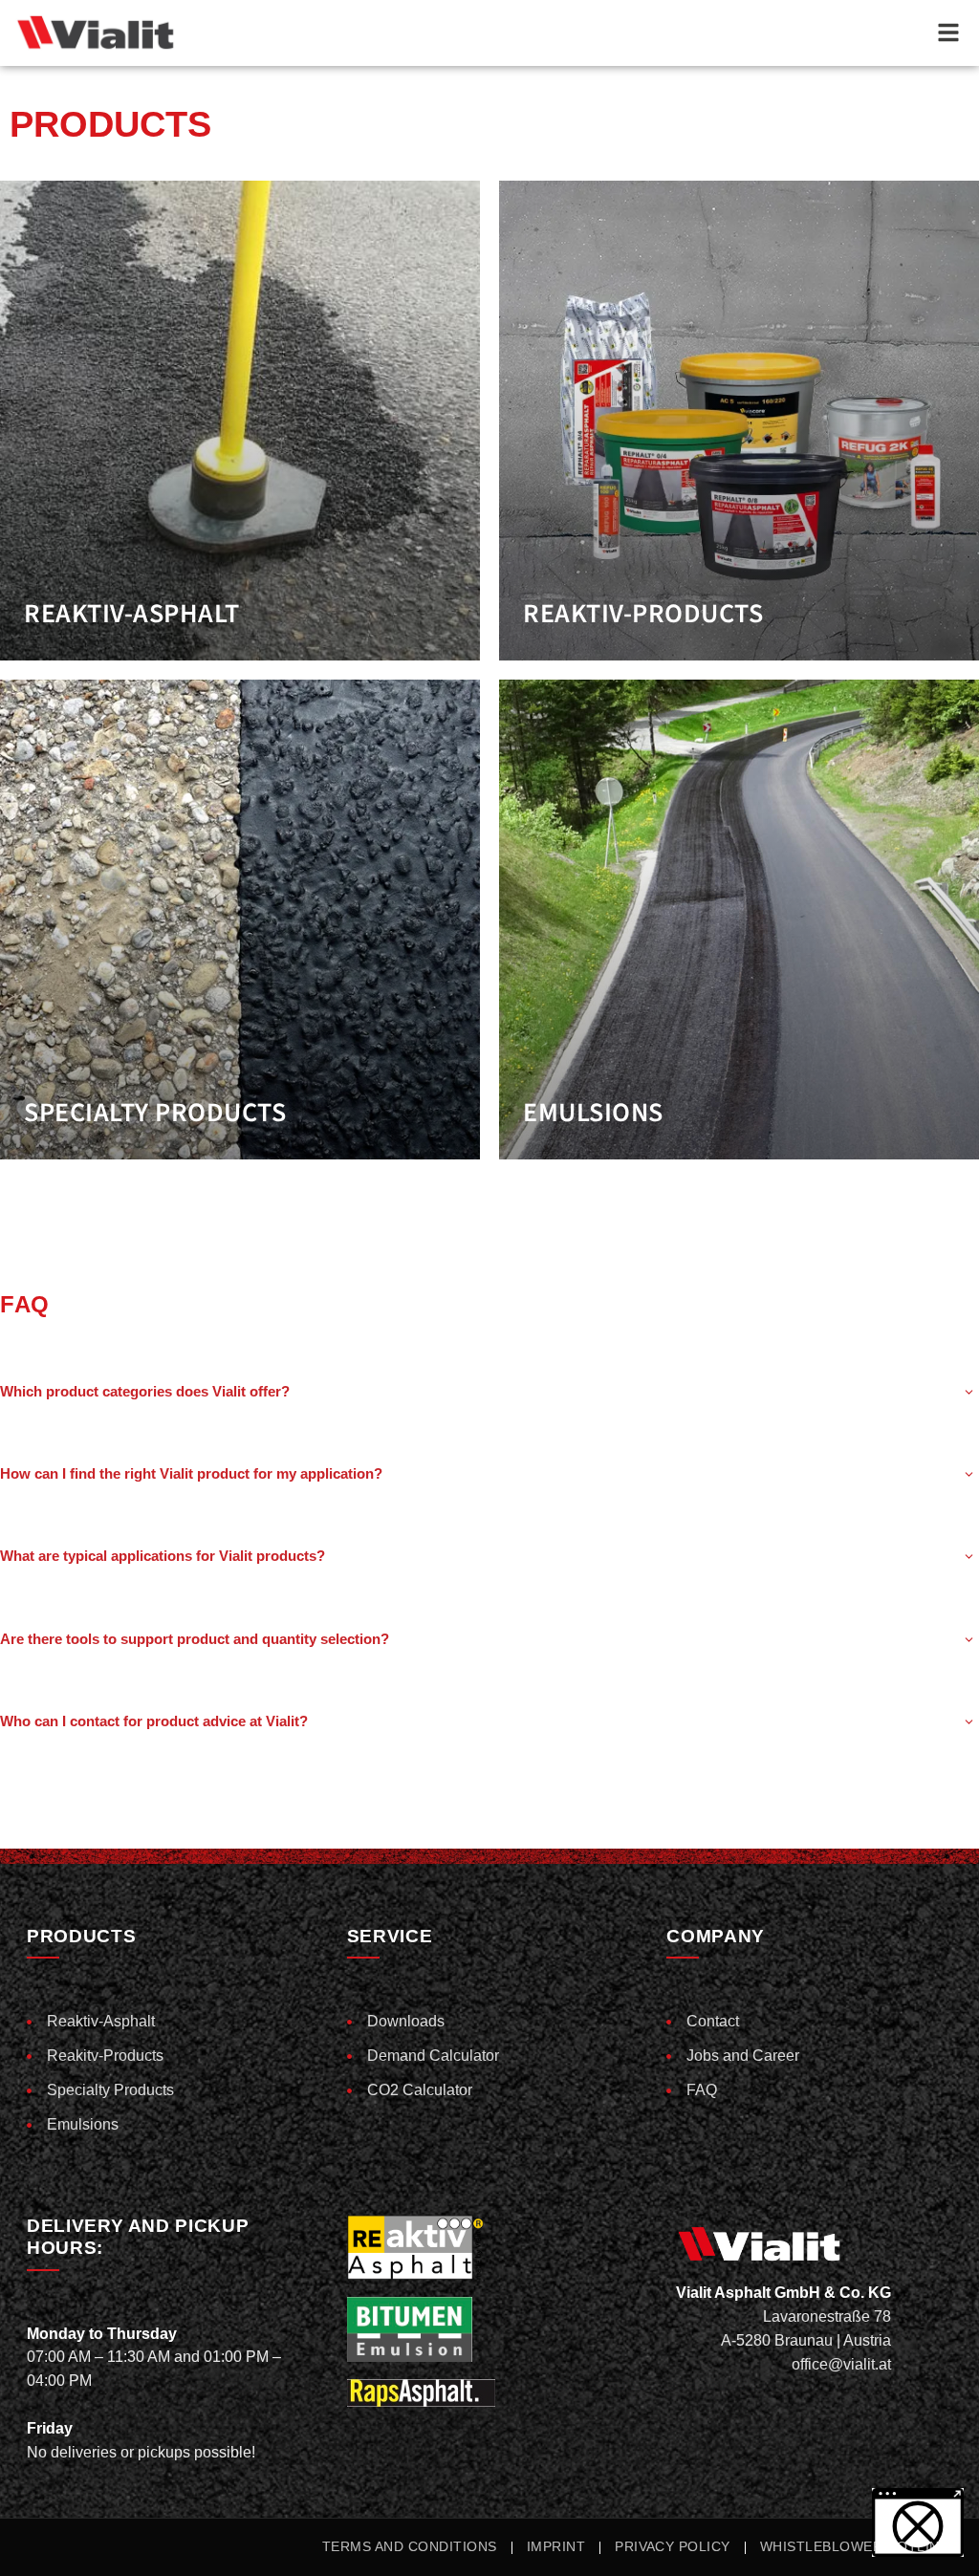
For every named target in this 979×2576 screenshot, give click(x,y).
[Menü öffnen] (948, 32)
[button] (42, 2534)
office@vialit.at (841, 2364)
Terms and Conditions (410, 2547)
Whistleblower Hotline (854, 2547)
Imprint (556, 2547)
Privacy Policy (673, 2547)
